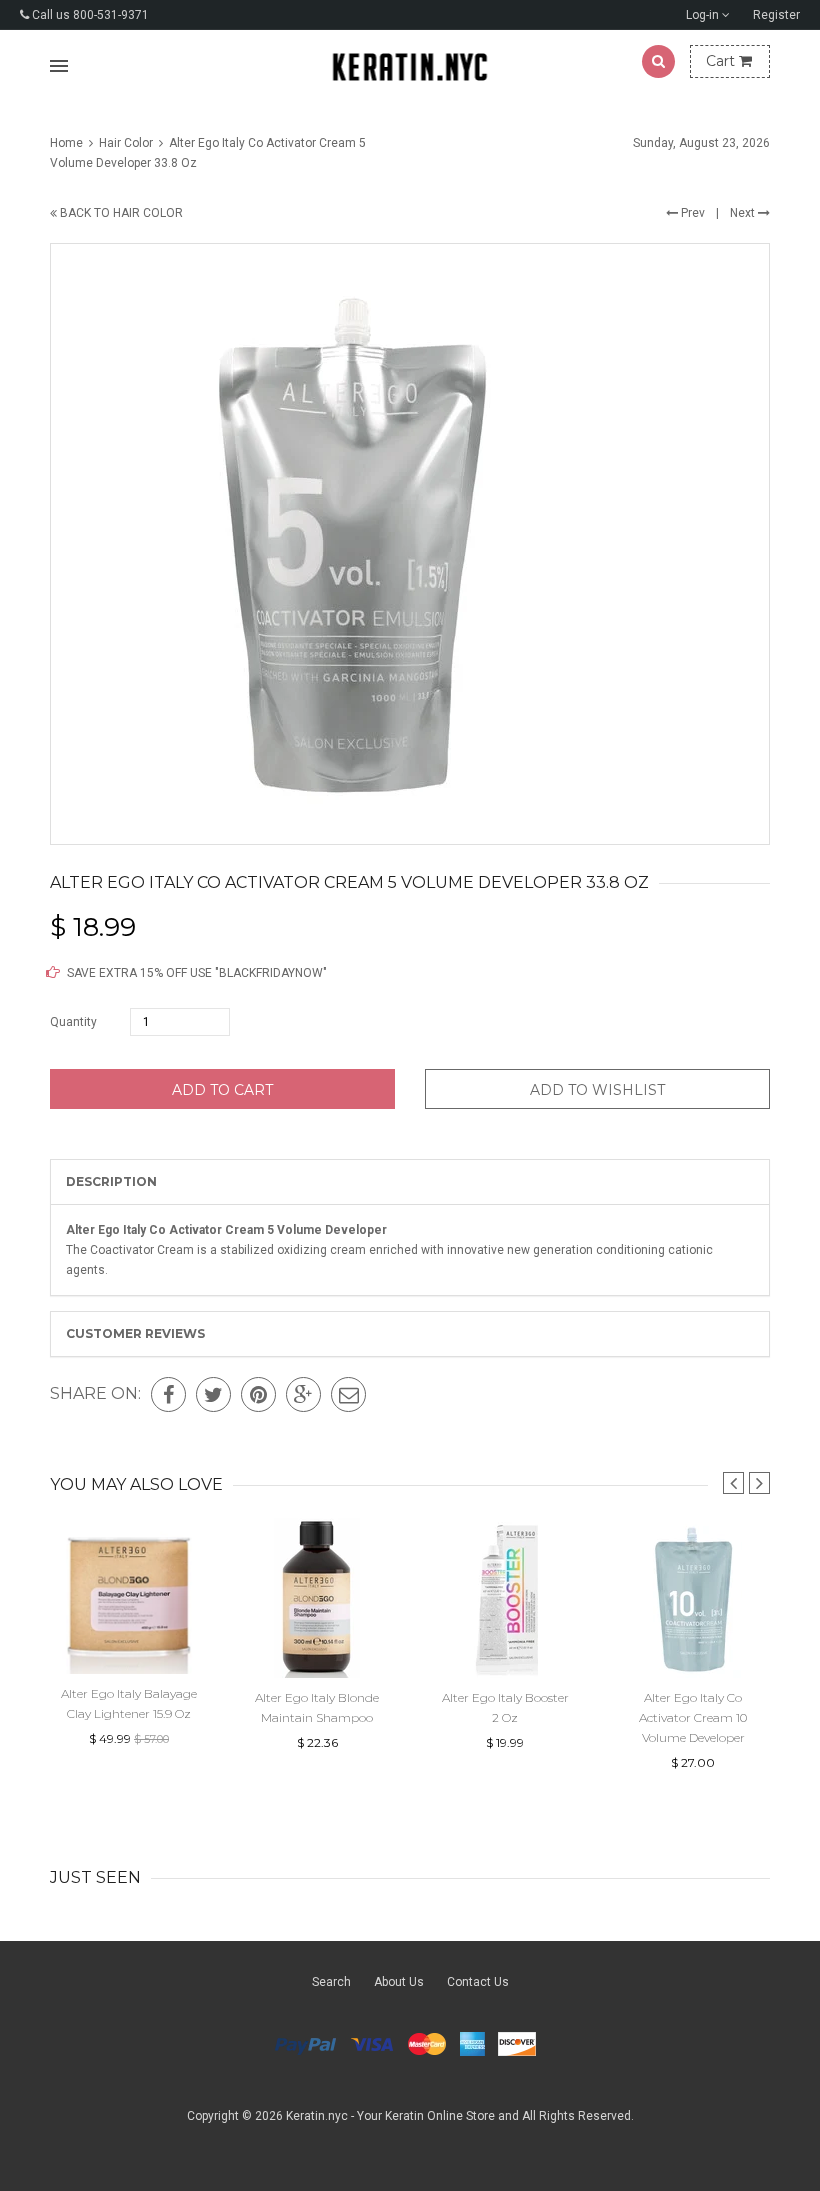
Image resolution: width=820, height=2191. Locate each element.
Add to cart (222, 1090)
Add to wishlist (597, 1090)
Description (111, 1181)
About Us (399, 1982)
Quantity (73, 1022)
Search (331, 1982)
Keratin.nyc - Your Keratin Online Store (390, 2116)
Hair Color (126, 143)
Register (776, 15)
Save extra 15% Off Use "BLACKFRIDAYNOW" (195, 973)
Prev (691, 213)
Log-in (704, 15)
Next (744, 213)
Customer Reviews (135, 1333)
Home (68, 143)
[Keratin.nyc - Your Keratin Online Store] (410, 66)
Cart (722, 61)
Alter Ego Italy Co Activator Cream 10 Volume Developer (693, 1717)
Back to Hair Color (120, 213)
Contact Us (478, 1982)
